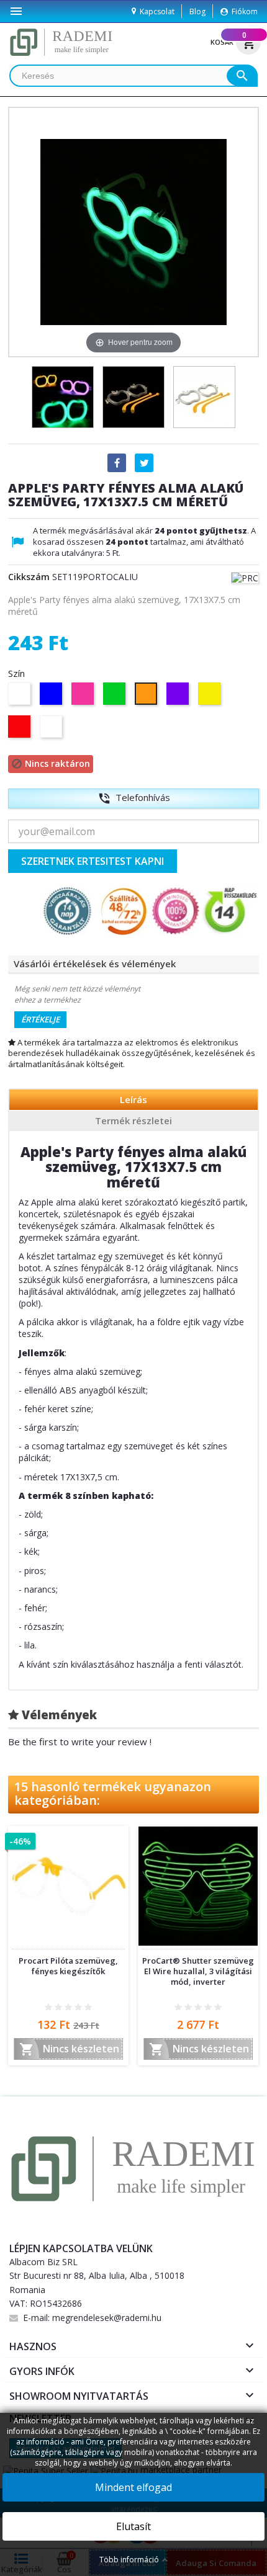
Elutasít (133, 2526)
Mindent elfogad (133, 2487)
